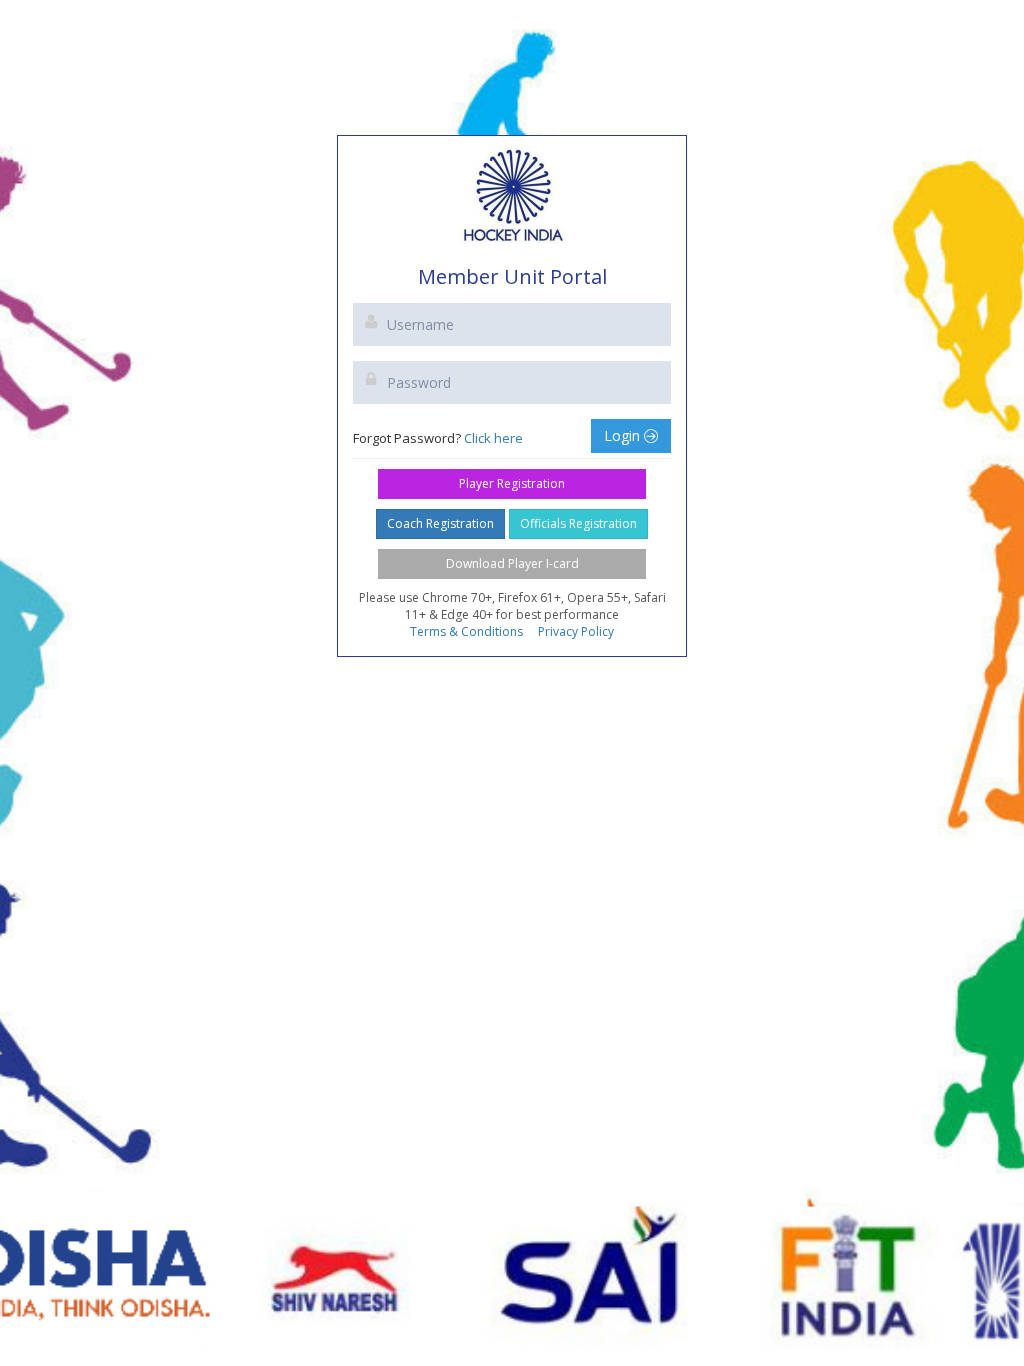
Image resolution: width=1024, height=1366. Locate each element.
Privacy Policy (576, 631)
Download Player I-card (512, 563)
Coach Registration (440, 523)
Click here (493, 438)
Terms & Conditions (466, 631)
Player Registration (512, 483)
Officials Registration (578, 523)
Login (624, 435)
